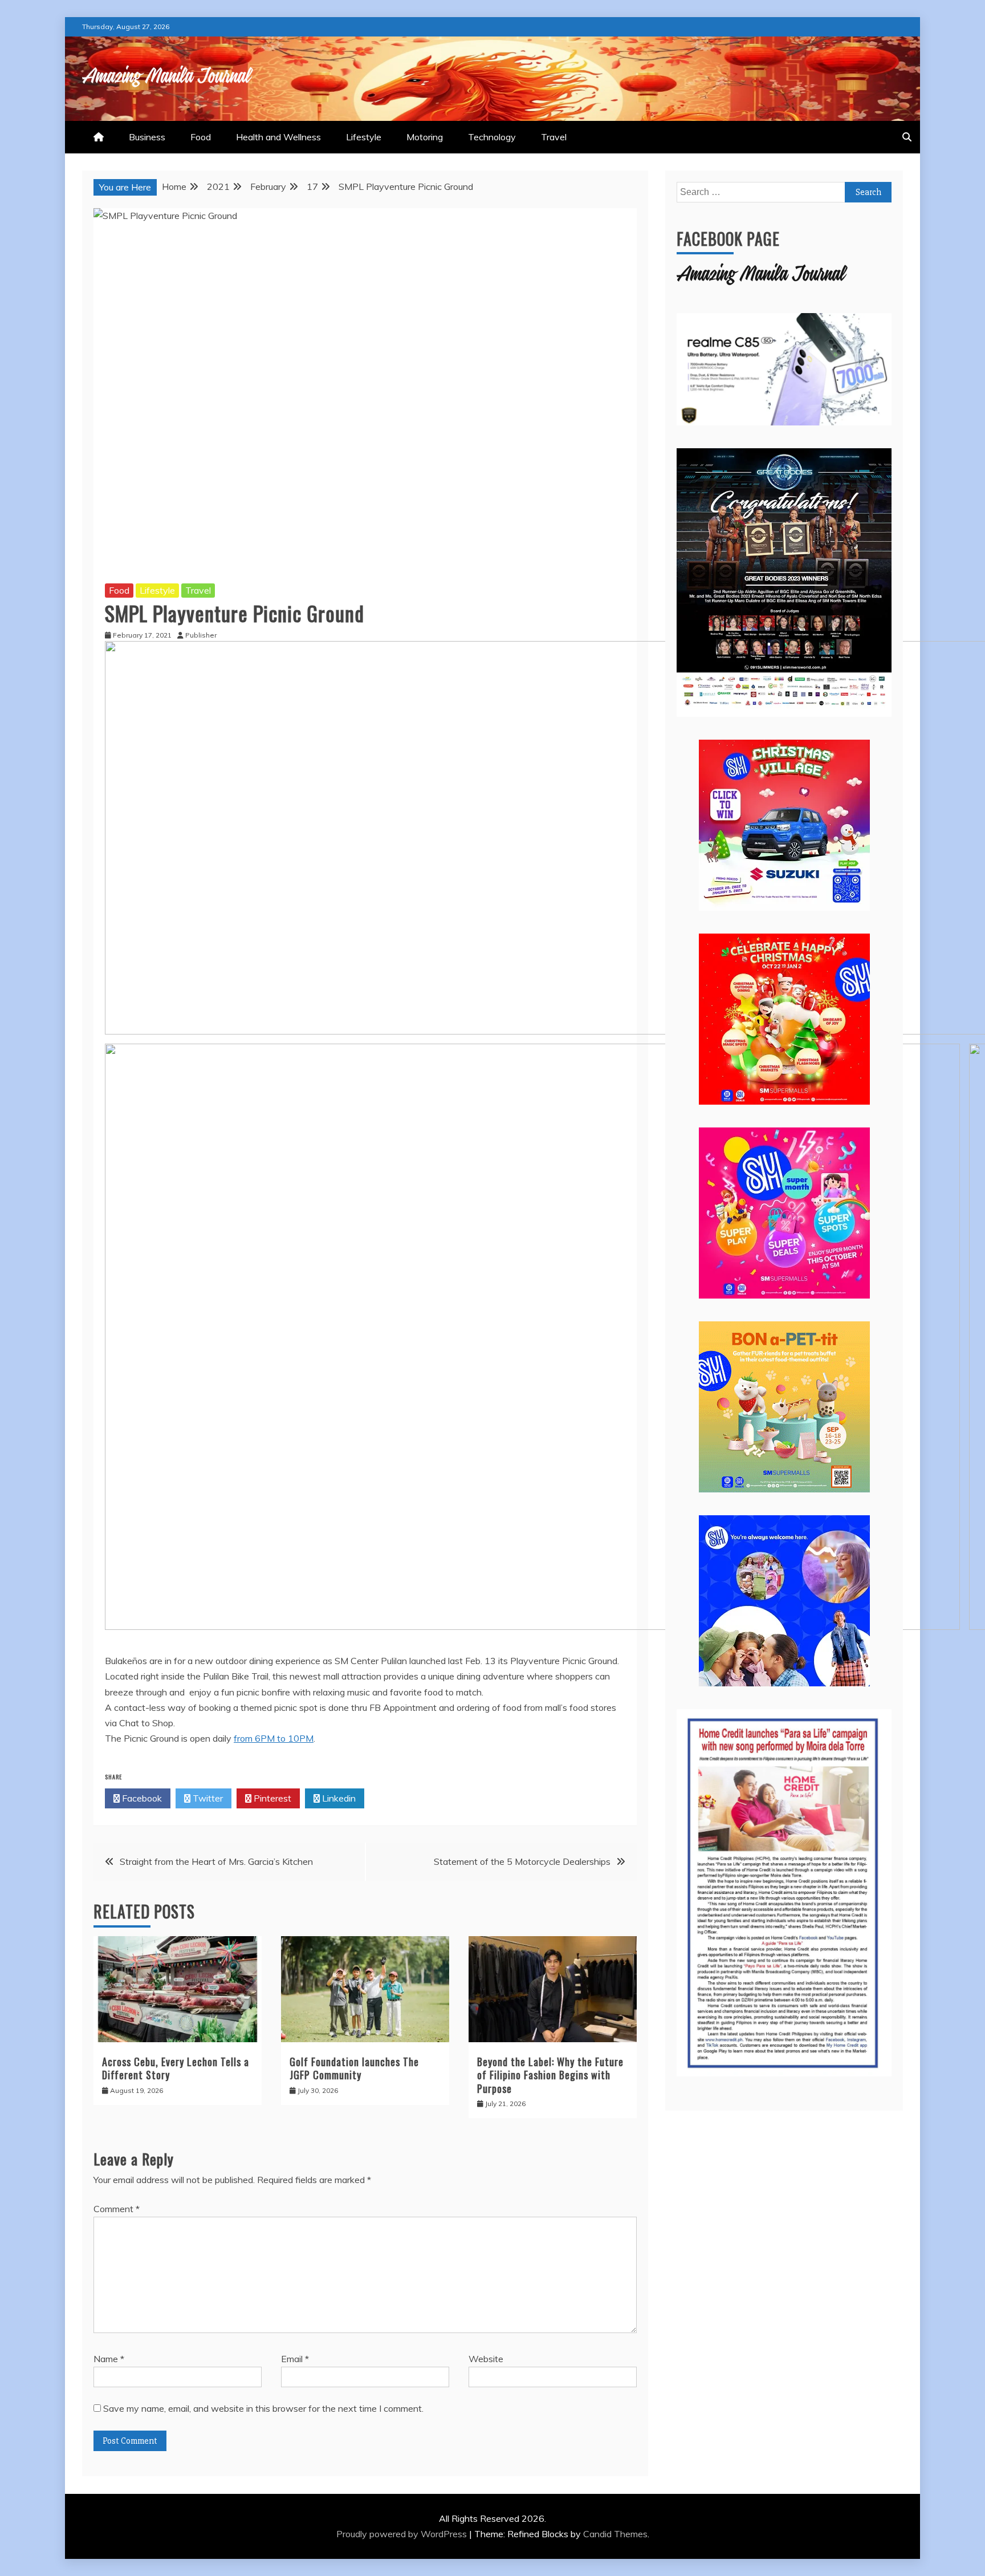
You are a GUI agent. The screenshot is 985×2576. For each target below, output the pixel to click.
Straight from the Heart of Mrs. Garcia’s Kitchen (216, 1861)
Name (109, 2359)
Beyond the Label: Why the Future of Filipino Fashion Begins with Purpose (550, 2075)
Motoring (425, 137)
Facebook (141, 1798)
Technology (492, 137)
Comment (117, 2209)
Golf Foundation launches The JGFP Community (354, 2068)
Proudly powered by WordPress (403, 2534)
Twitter (207, 1798)
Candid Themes (615, 2534)
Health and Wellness (278, 137)
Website (486, 2359)
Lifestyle (364, 137)
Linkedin (338, 1798)
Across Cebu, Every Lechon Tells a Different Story (176, 2068)
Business (147, 137)
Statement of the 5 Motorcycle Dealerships (522, 1861)
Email (295, 2359)
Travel (554, 137)
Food (201, 137)
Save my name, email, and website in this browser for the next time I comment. (263, 2408)
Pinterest (271, 1798)
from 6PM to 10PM (274, 1738)
